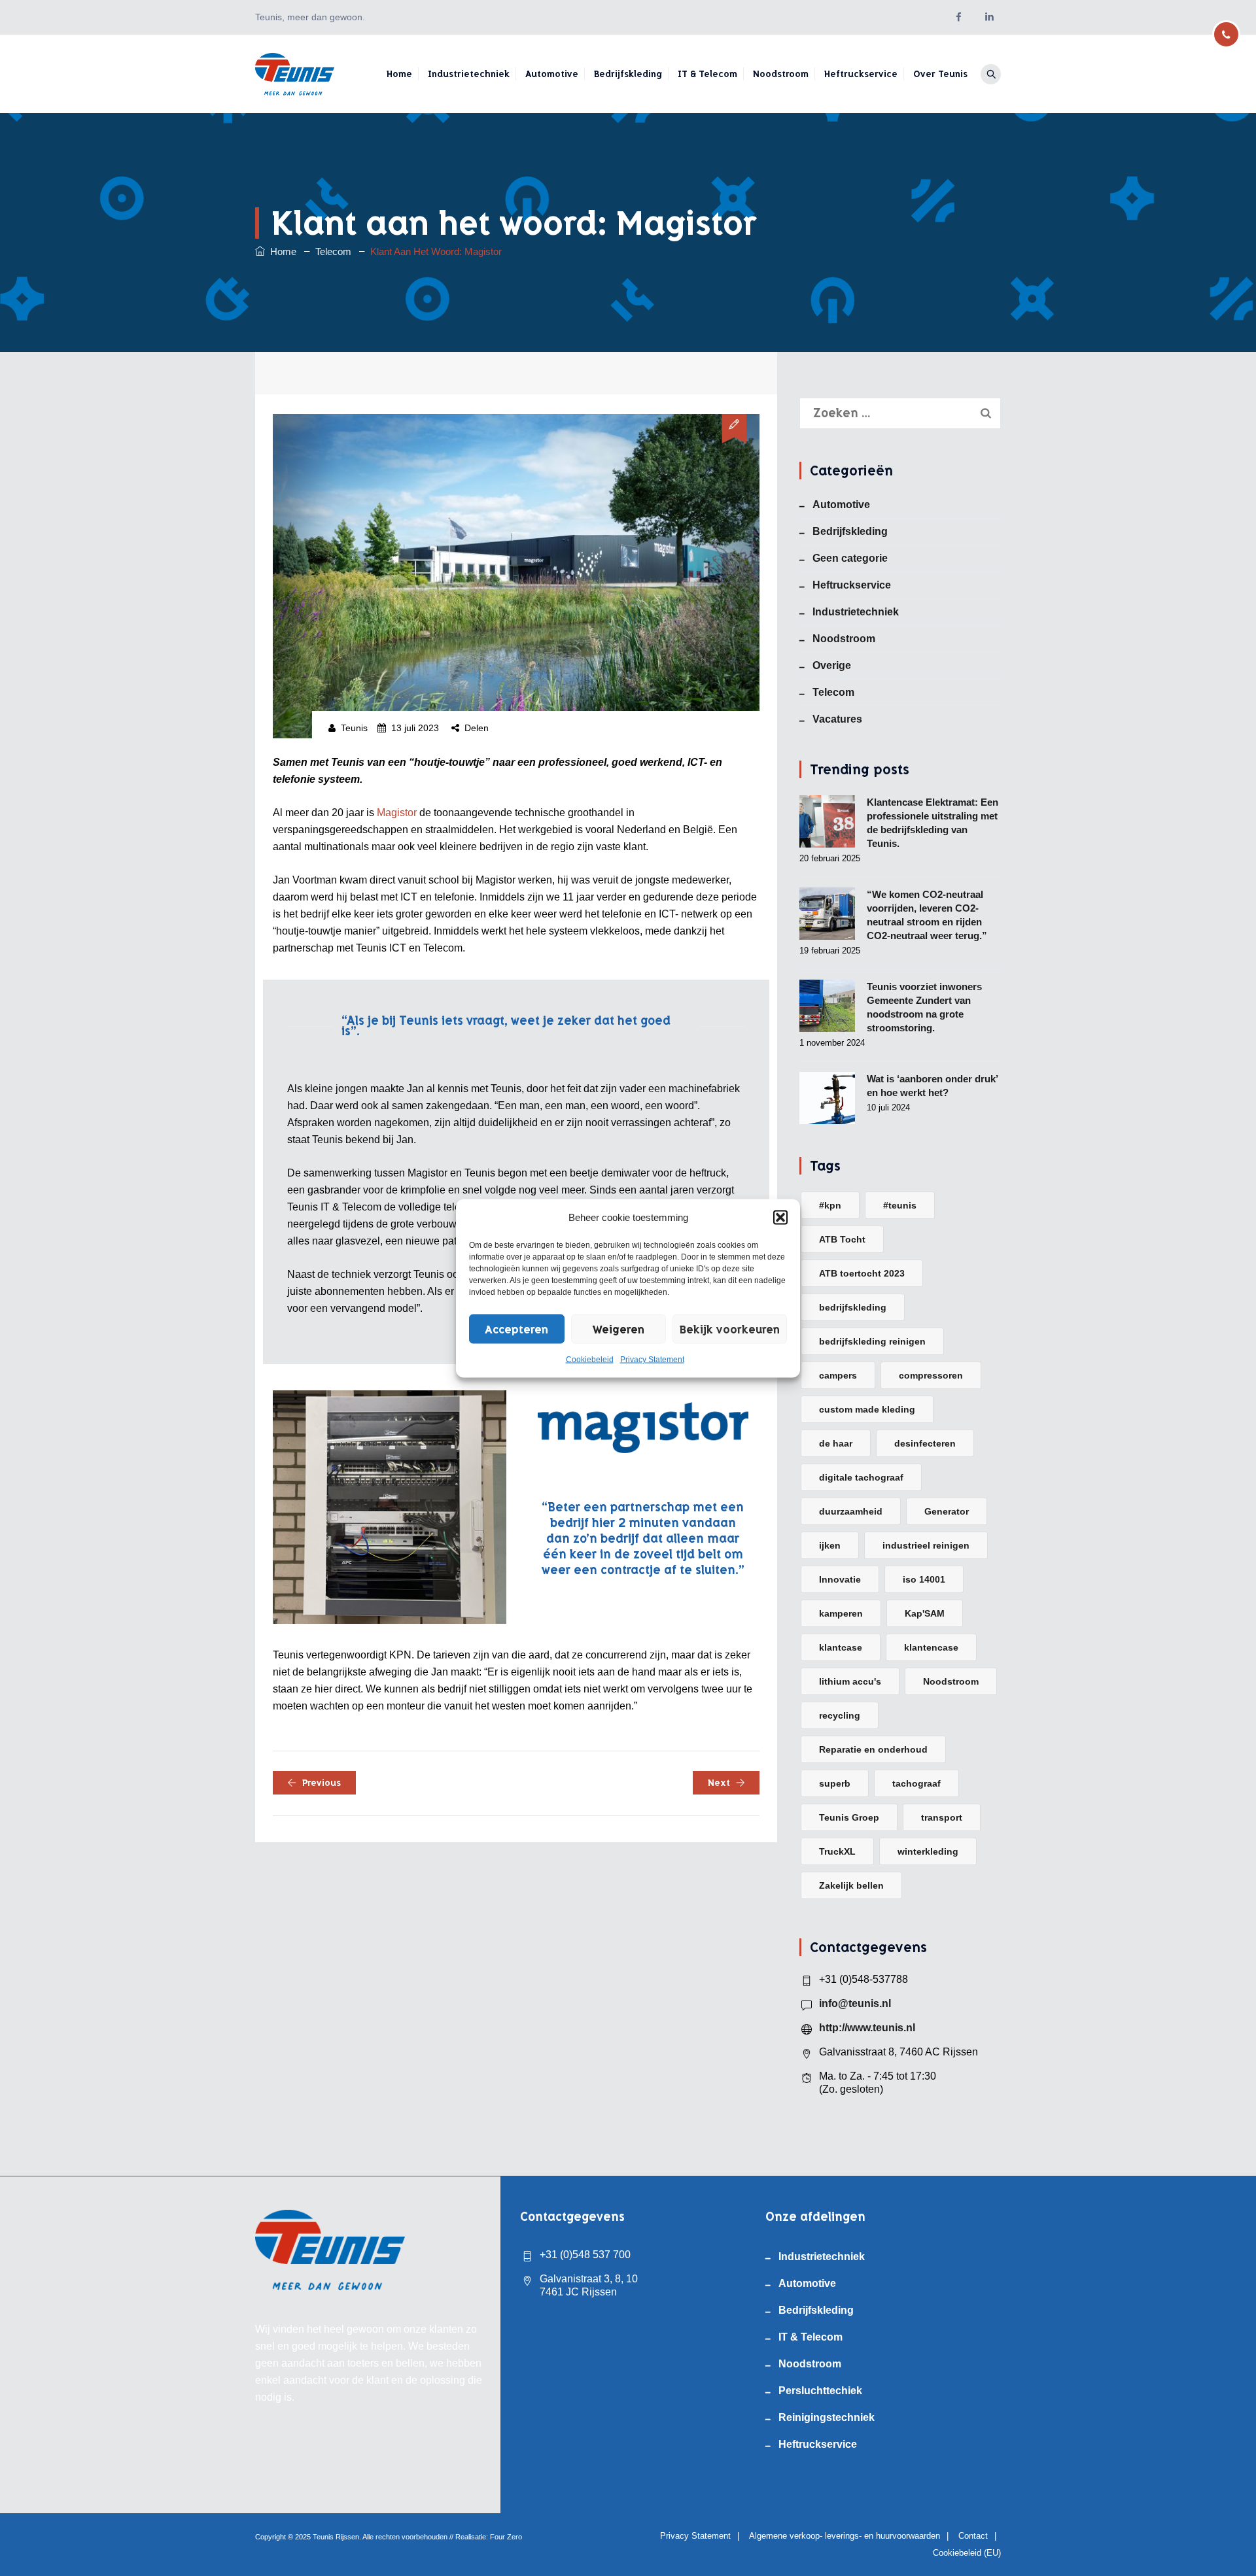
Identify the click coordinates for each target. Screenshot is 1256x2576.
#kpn (830, 1205)
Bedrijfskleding (628, 74)
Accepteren (516, 1329)
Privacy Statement (652, 1359)
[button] (780, 1217)
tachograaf (916, 1783)
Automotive (552, 74)
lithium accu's (850, 1681)
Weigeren (619, 1329)
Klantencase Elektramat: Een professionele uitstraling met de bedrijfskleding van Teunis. (933, 823)
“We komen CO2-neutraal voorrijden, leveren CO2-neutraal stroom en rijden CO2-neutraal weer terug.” (927, 915)
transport (942, 1817)
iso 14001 (924, 1579)
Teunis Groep (849, 1817)
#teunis (900, 1205)
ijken (830, 1545)
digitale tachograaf (861, 1477)
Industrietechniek (469, 74)
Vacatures (837, 719)
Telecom (833, 692)
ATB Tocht (842, 1239)
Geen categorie (850, 558)
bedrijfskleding (853, 1307)
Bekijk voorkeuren (730, 1329)
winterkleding (928, 1851)
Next (719, 1783)
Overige (832, 665)
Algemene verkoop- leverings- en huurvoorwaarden (845, 2536)
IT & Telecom (707, 74)
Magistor (397, 813)
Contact (973, 2536)
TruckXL (837, 1851)
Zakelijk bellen (851, 1885)
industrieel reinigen (926, 1545)
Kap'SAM (925, 1613)
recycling (840, 1715)
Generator (947, 1511)
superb (835, 1783)
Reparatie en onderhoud (873, 1749)
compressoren (931, 1375)
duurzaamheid (851, 1511)
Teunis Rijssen (336, 2537)
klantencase (931, 1647)
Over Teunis (940, 74)
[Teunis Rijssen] (295, 74)
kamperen (841, 1613)
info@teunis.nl (855, 2003)
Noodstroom (781, 74)
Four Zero (506, 2537)
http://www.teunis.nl (867, 2028)
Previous (322, 1783)
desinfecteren (925, 1443)
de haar (836, 1443)
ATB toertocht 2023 (862, 1273)
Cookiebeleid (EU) (967, 2553)
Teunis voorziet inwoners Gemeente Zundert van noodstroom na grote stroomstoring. (924, 1007)
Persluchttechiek (820, 2391)
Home (399, 74)
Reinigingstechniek (827, 2417)
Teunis (354, 728)
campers (838, 1375)
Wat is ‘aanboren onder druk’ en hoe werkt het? (932, 1086)
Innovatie (840, 1579)
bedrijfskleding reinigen (872, 1341)
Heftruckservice (861, 74)
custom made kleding (867, 1409)
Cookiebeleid (590, 1359)
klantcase (841, 1647)
